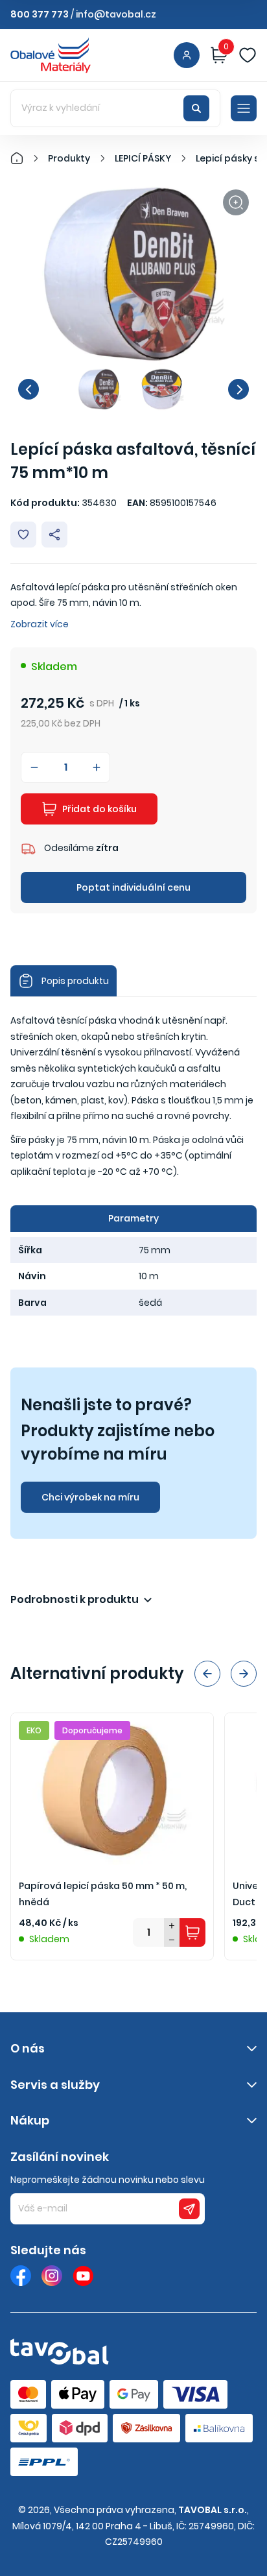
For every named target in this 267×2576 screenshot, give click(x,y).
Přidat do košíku (99, 809)
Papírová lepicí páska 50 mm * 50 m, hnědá (103, 1894)
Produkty (69, 158)
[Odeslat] (189, 2209)
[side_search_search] (196, 108)
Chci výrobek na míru (90, 1497)
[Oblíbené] (248, 55)
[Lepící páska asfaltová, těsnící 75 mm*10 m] (133, 274)
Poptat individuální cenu (133, 887)
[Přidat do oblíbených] (23, 535)
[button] (29, 389)
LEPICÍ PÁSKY (143, 158)
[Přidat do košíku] (192, 1932)
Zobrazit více (40, 624)
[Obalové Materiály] (24, 158)
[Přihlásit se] (187, 55)
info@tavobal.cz (116, 14)
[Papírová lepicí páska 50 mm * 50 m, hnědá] (112, 1789)
